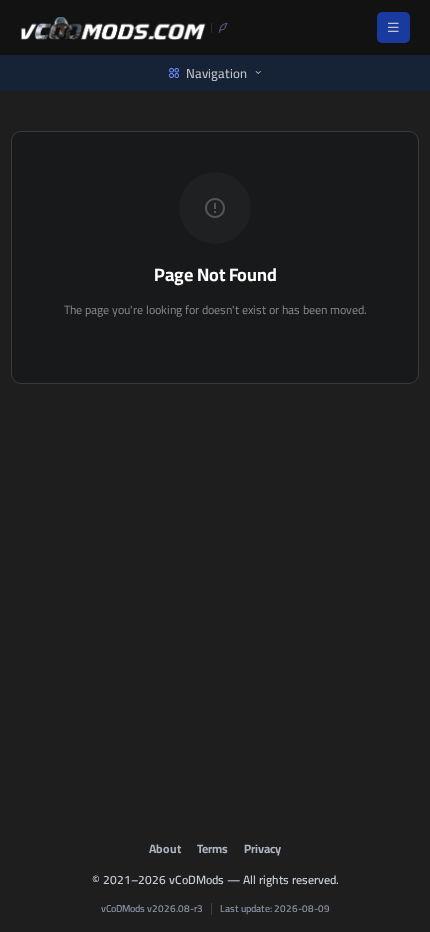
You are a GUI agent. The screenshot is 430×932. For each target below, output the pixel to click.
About (165, 848)
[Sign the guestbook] (220, 28)
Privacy (262, 848)
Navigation (216, 73)
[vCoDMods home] (113, 28)
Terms (212, 848)
